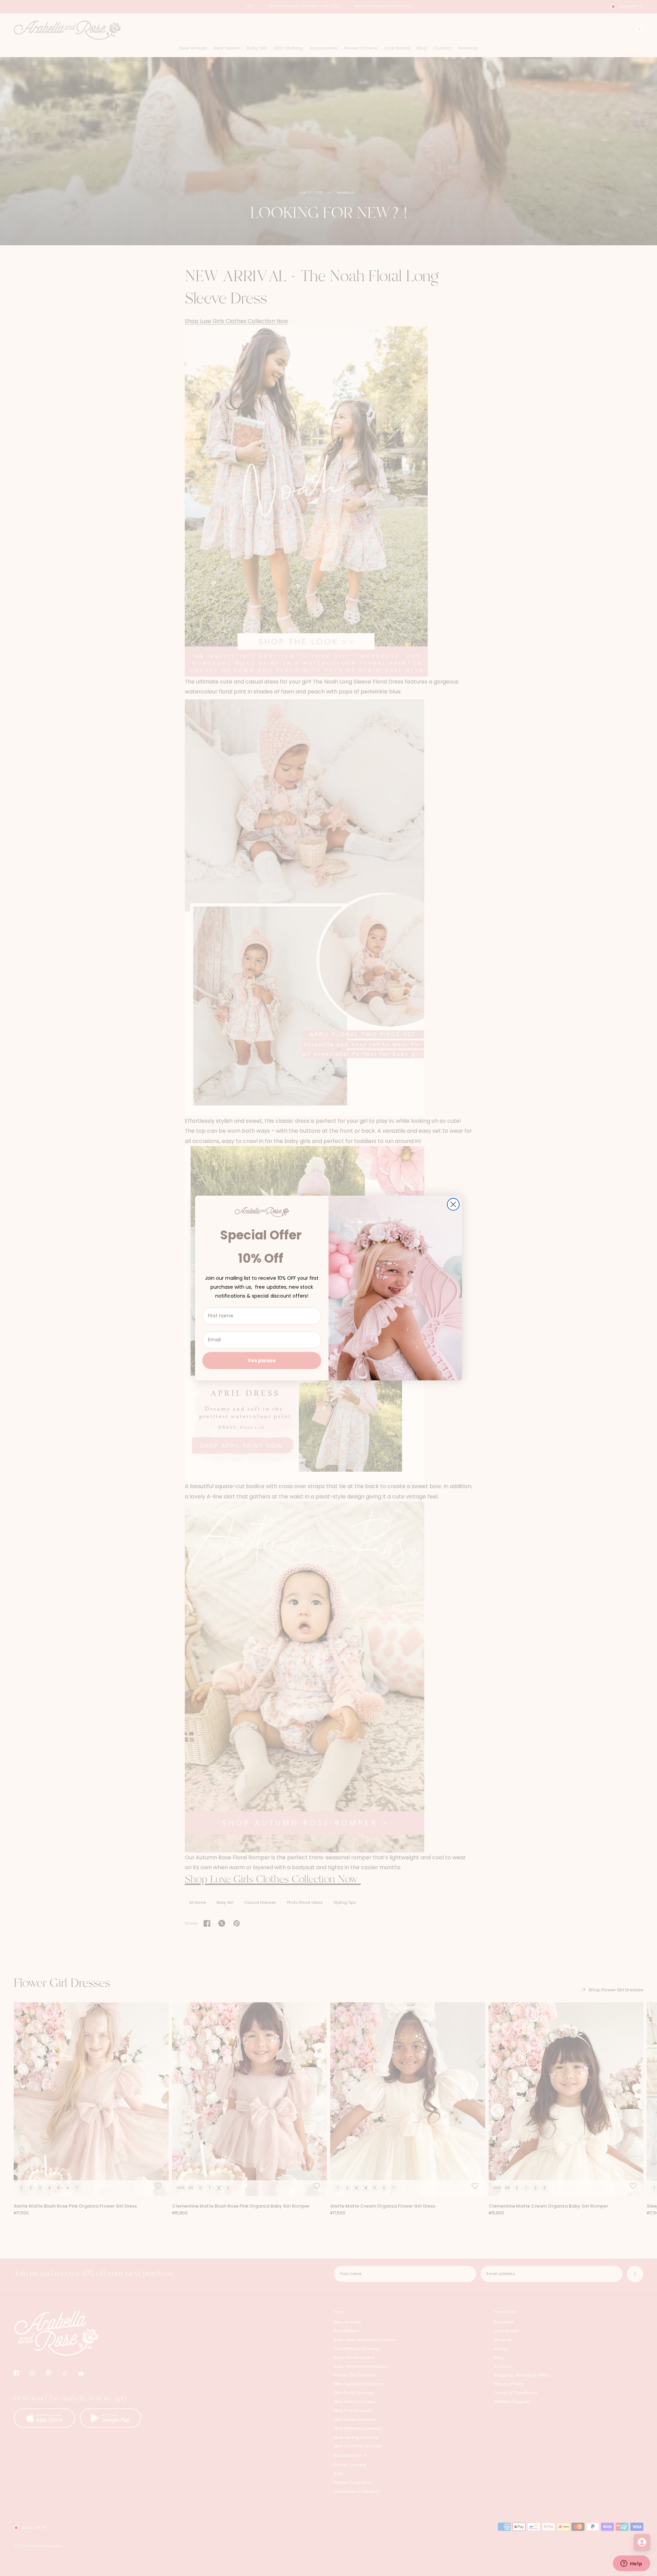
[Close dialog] (453, 1204)
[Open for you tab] (642, 2542)
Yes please (262, 1361)
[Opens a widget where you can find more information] (631, 2564)
